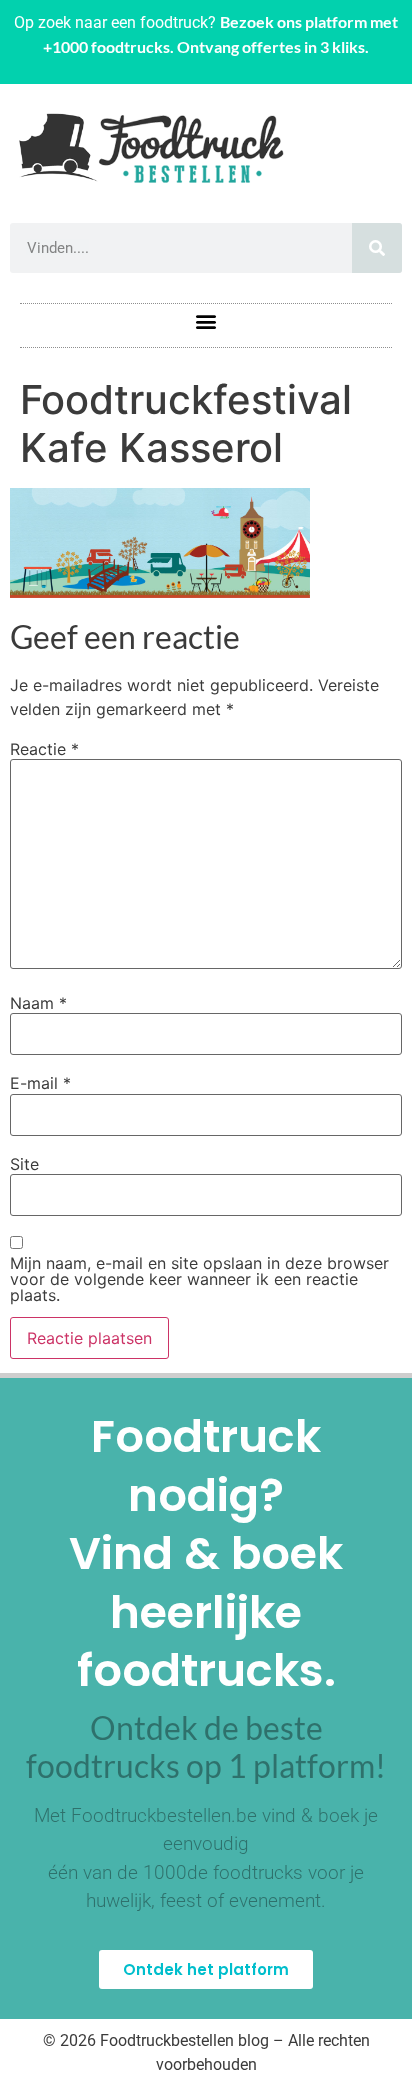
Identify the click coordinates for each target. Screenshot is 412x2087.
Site (24, 1164)
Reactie (44, 749)
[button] (206, 320)
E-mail (40, 1083)
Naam (38, 1003)
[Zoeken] (377, 248)
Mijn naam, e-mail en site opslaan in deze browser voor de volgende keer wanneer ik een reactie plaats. (199, 1279)
